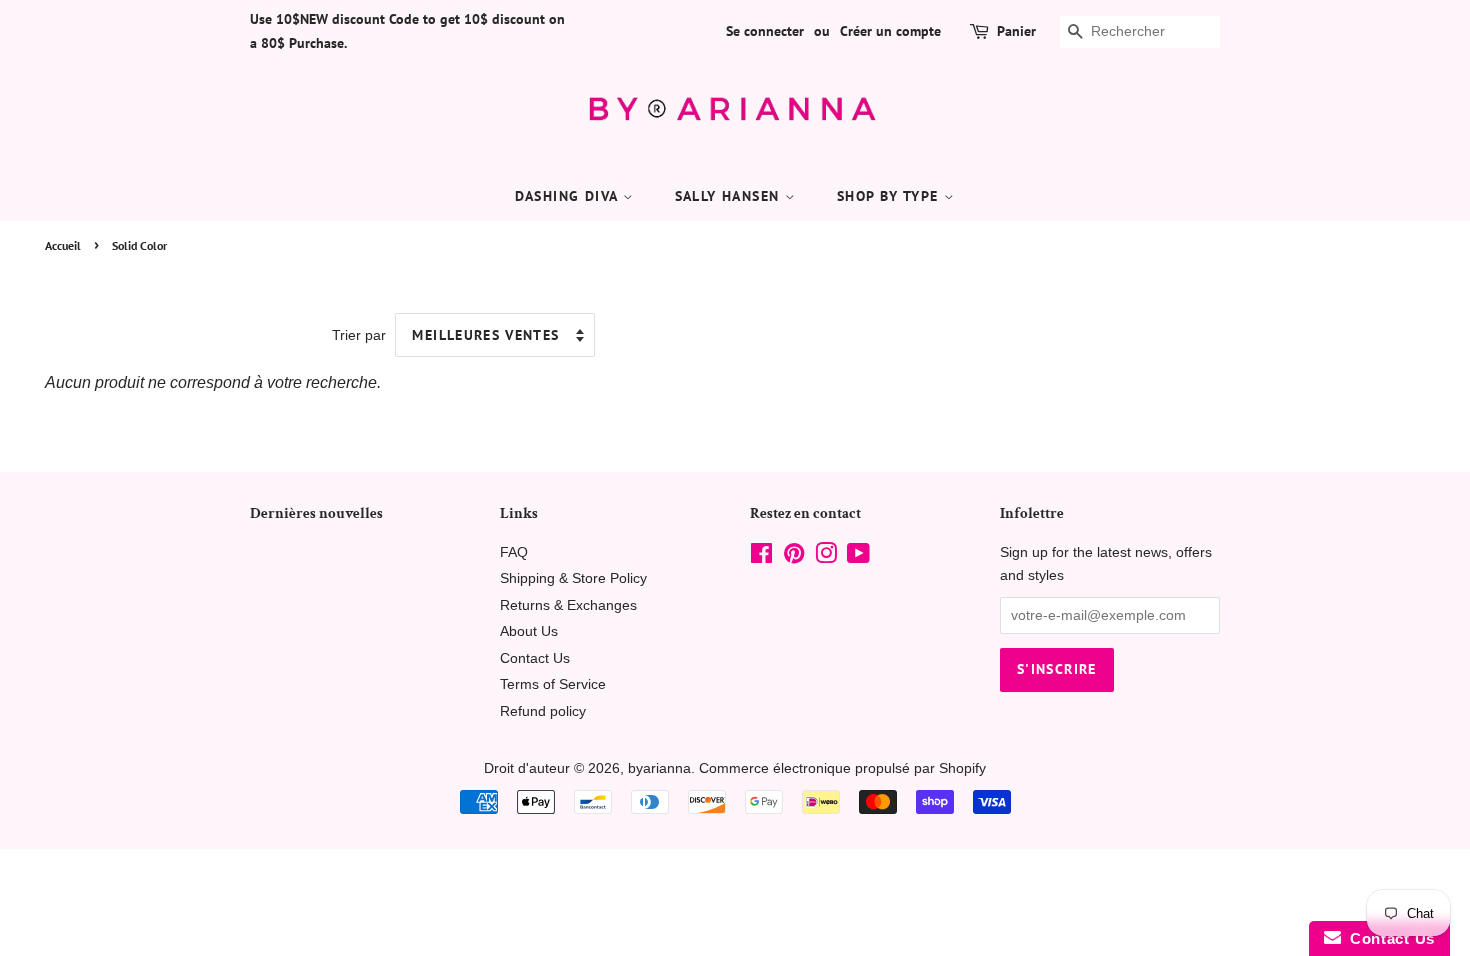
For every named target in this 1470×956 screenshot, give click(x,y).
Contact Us (535, 658)
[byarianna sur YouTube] (858, 557)
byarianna (659, 768)
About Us (529, 631)
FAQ (514, 552)
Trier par (359, 335)
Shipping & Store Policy (573, 578)
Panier (1016, 31)
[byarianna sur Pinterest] (794, 557)
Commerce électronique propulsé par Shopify (842, 768)
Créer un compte (890, 31)
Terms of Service (553, 684)
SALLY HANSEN (730, 196)
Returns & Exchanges (568, 605)
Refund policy (543, 711)
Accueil (63, 245)
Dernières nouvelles (316, 513)
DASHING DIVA (569, 196)
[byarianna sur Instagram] (826, 557)
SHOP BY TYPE (890, 196)
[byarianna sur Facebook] (761, 557)
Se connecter (765, 31)
